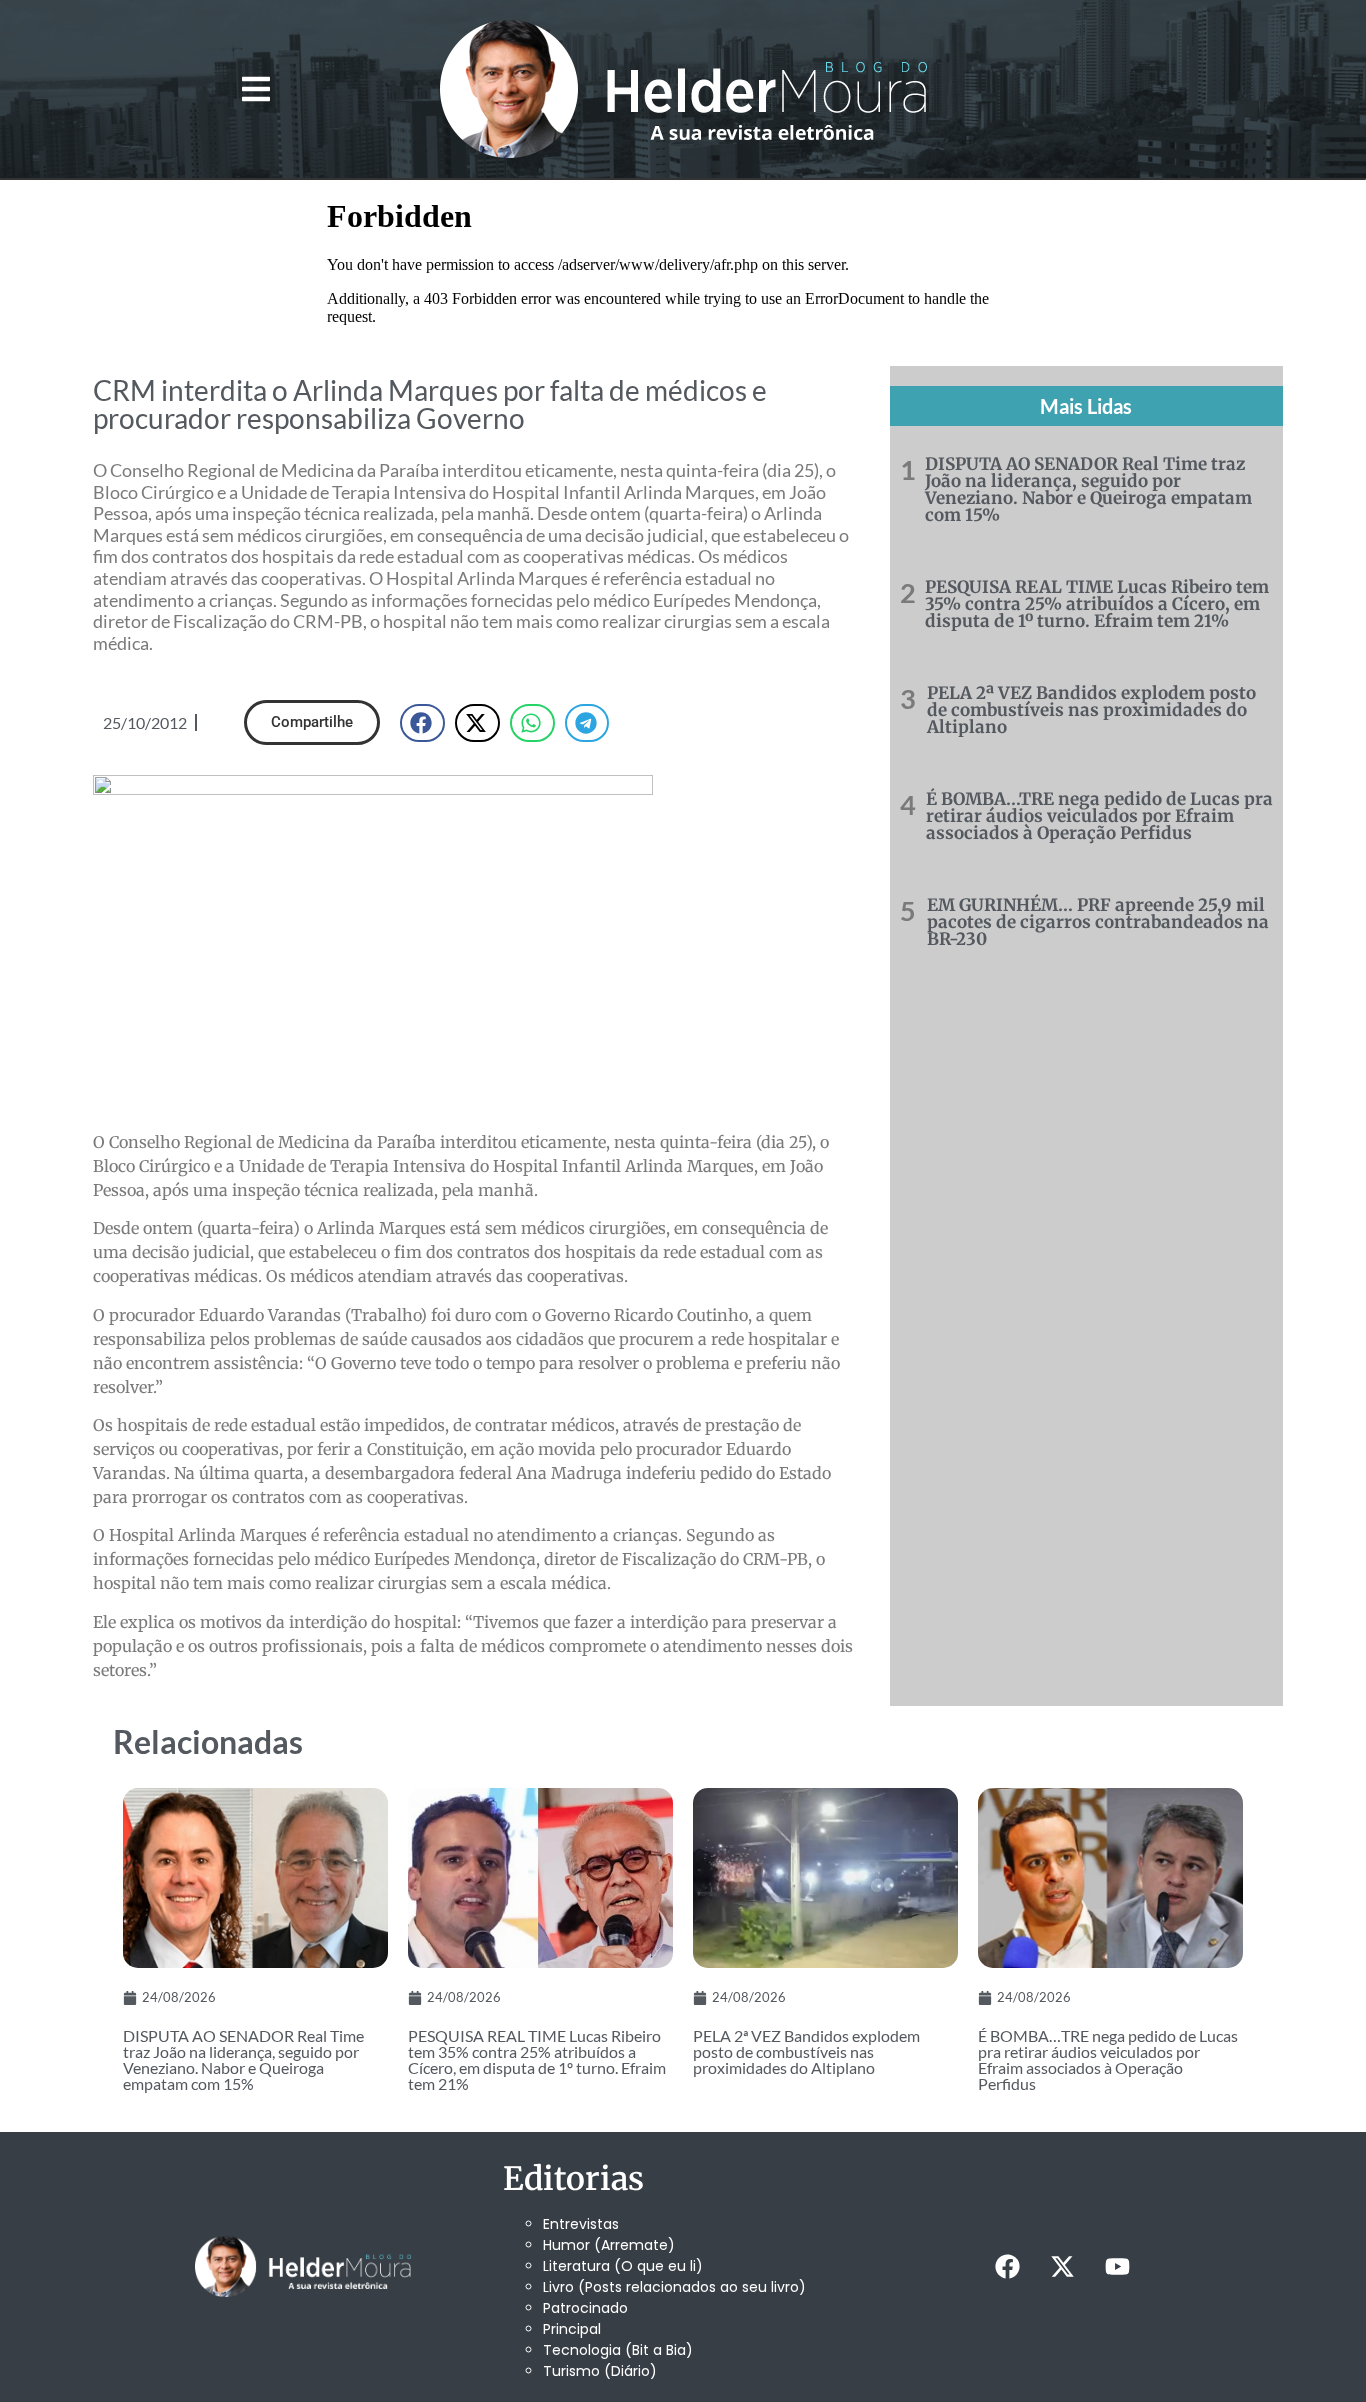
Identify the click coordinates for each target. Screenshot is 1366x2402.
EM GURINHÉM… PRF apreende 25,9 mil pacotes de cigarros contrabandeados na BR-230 (1098, 922)
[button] (255, 89)
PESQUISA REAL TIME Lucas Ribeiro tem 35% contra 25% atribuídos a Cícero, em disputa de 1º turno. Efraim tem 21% (1097, 604)
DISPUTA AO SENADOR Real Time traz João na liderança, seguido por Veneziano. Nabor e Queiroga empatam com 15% (1088, 489)
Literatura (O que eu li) (623, 2266)
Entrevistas (581, 2224)
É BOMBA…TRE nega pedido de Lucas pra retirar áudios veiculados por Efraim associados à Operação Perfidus (1099, 816)
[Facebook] (1007, 2267)
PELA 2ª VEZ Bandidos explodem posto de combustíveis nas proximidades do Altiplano (1091, 710)
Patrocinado (585, 2308)
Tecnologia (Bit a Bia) (618, 2350)
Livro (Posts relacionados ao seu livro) (674, 2287)
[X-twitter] (1062, 2267)
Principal (572, 2329)
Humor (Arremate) (609, 2245)
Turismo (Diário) (600, 2371)
